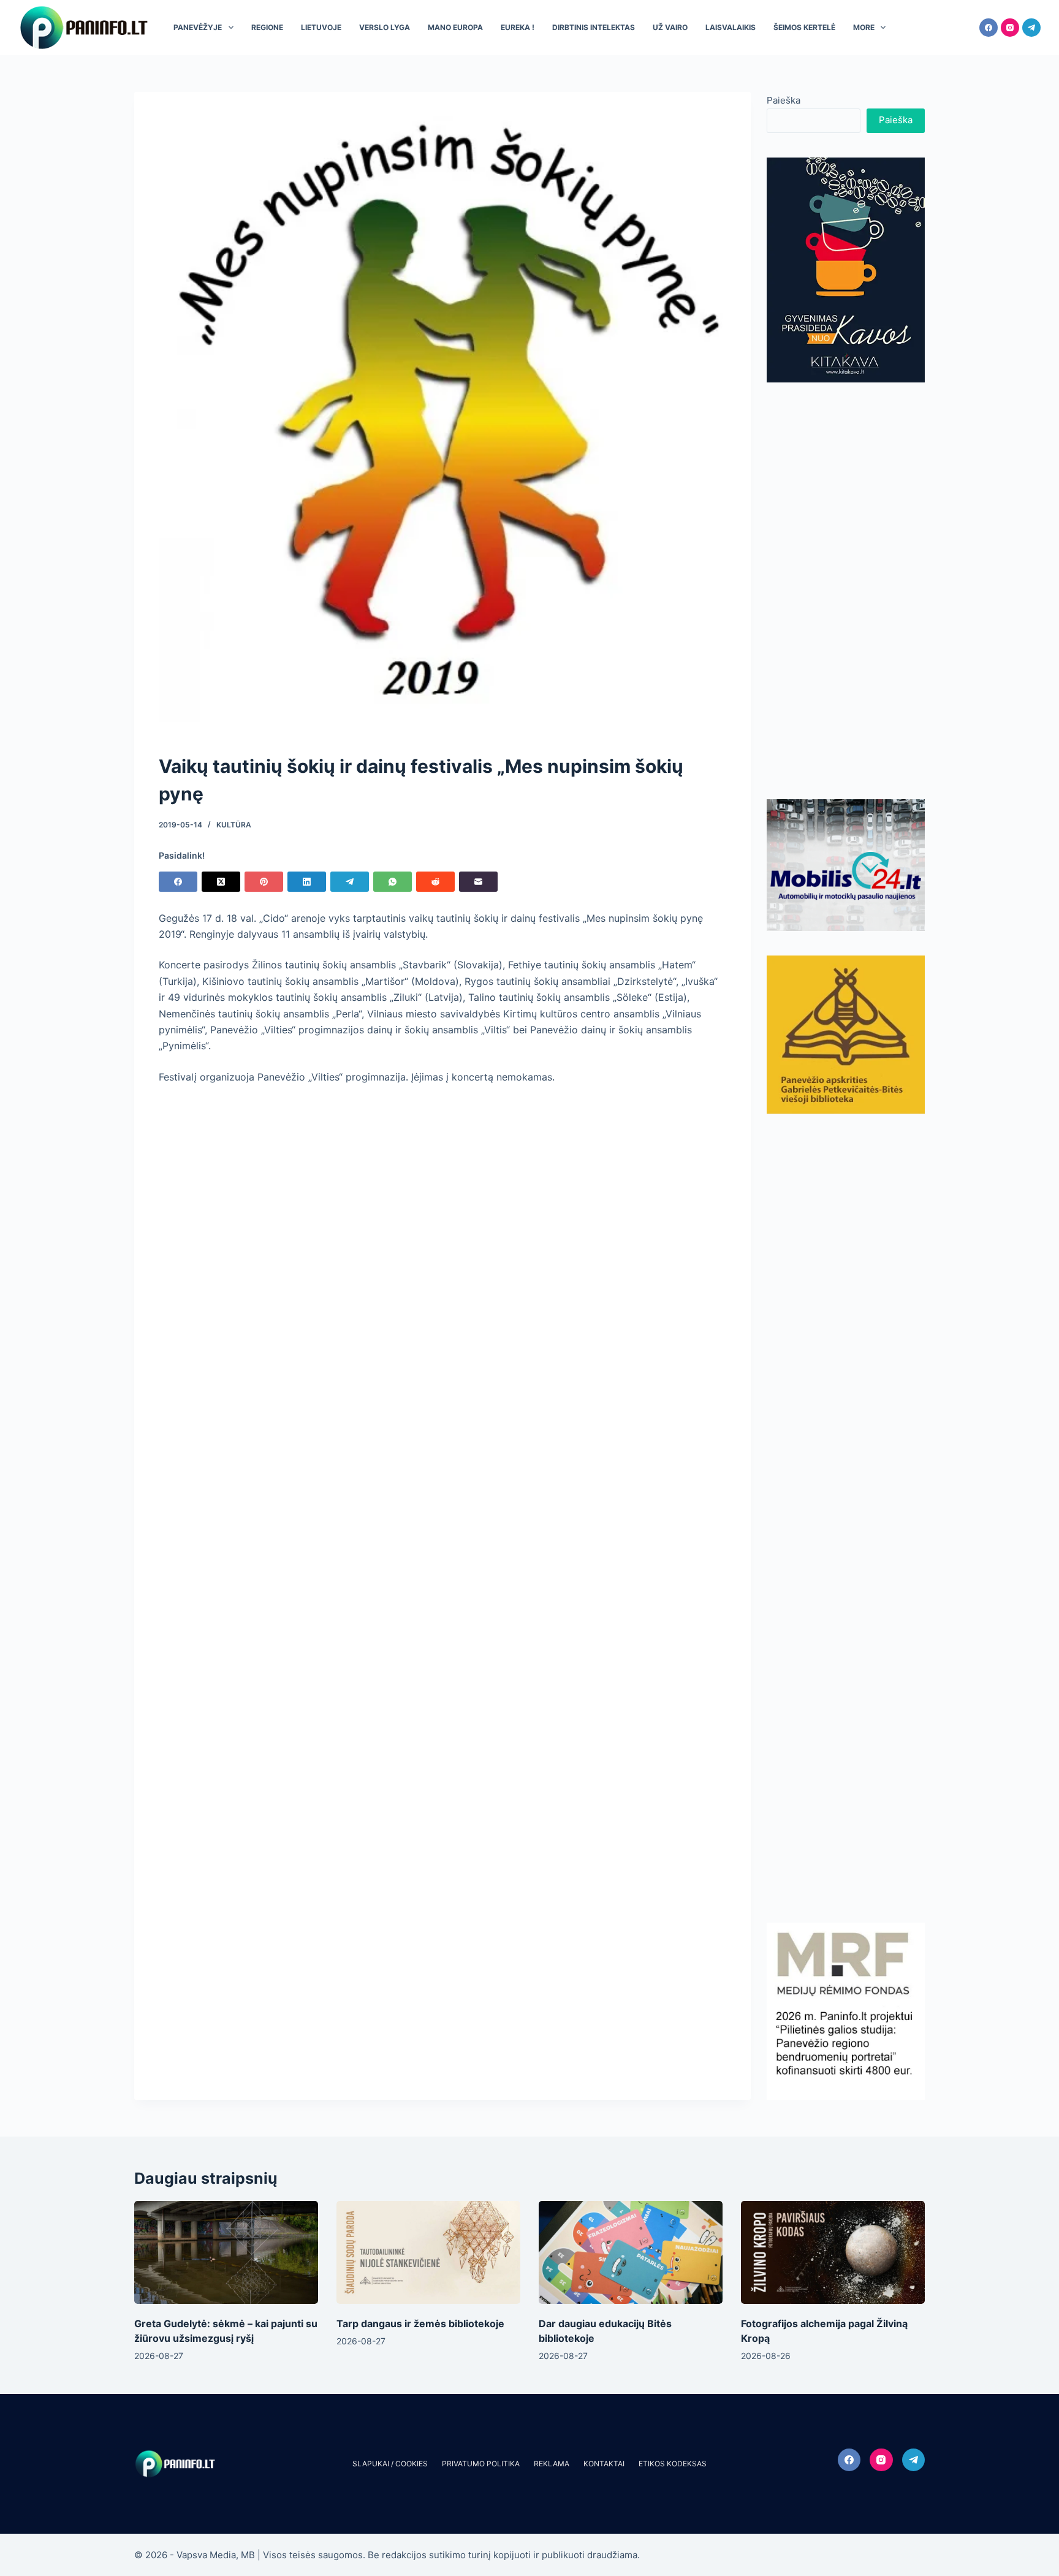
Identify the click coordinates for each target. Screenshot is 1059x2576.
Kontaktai (604, 2464)
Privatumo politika (481, 2464)
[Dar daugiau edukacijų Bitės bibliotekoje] (631, 2253)
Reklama (552, 2464)
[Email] (478, 882)
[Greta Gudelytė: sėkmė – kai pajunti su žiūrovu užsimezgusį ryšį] (226, 2253)
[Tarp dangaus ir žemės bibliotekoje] (428, 2253)
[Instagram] (1010, 28)
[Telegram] (1031, 28)
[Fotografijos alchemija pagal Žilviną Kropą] (833, 2253)
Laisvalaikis (731, 27)
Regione (267, 27)
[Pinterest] (264, 882)
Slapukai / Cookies (390, 2464)
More (864, 27)
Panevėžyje (198, 27)
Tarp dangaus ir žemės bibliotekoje (420, 2323)
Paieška (784, 100)
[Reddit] (435, 882)
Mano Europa (455, 27)
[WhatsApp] (393, 882)
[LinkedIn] (307, 882)
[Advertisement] (846, 591)
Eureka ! (518, 27)
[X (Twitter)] (221, 882)
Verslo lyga (385, 27)
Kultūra (234, 825)
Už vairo (670, 27)
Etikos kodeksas (673, 2464)
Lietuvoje (321, 27)
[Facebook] (989, 28)
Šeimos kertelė (804, 27)
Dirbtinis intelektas (594, 27)
